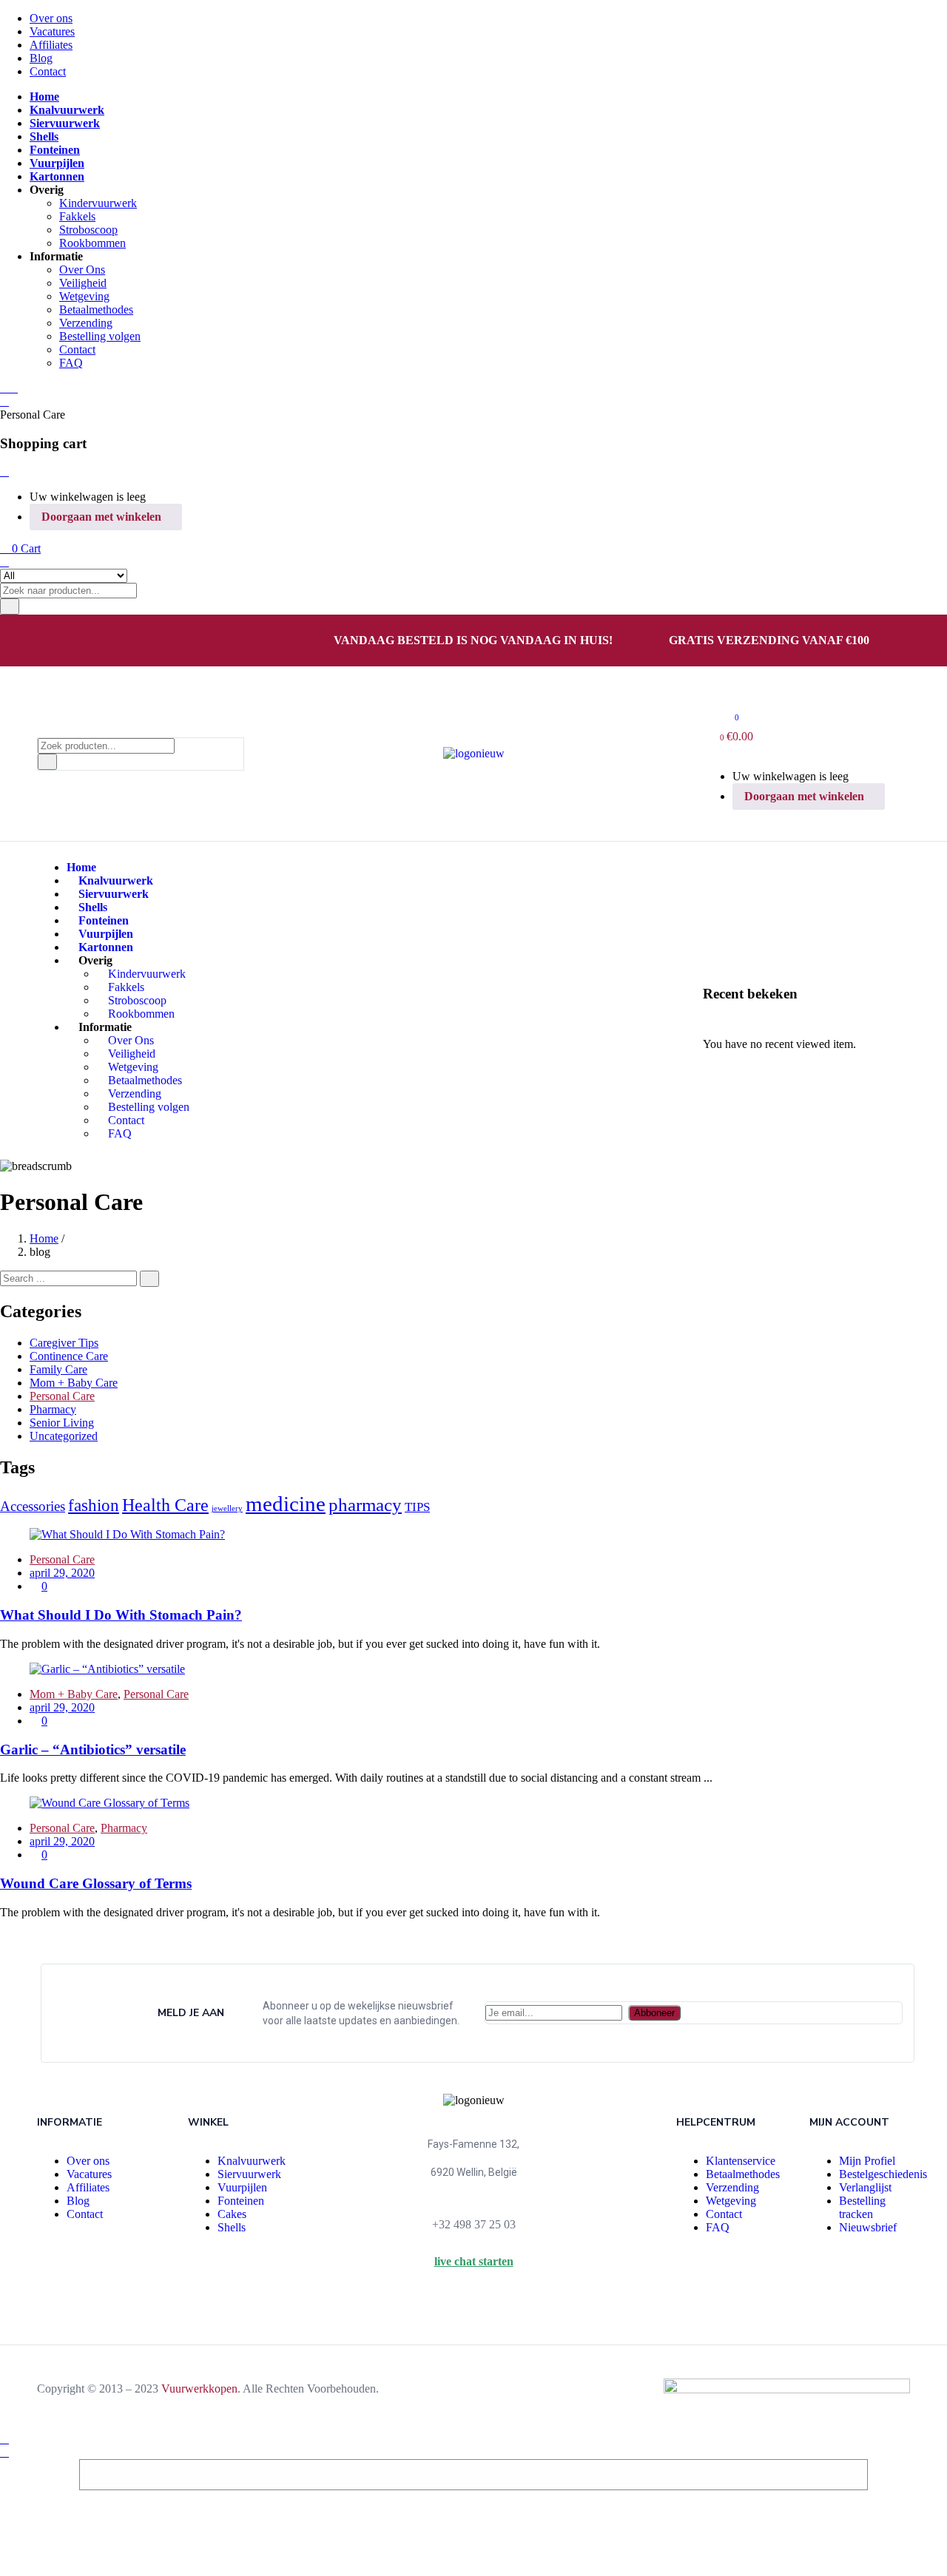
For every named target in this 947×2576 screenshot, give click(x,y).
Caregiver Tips (64, 1343)
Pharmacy (53, 1409)
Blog (41, 58)
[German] (98, 643)
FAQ (71, 363)
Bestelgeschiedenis (883, 2174)
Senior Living (62, 1423)
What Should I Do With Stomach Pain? (121, 1615)
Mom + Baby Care (74, 1383)
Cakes (232, 2214)
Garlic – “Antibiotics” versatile (93, 1750)
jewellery (227, 1508)
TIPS (417, 1507)
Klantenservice (741, 2161)
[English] (63, 643)
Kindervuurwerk (98, 203)
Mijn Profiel (867, 2161)
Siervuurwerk (249, 2174)
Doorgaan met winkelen (101, 517)
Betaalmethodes (96, 310)
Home (44, 1238)
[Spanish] (134, 643)
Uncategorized (64, 1436)
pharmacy (365, 1505)
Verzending (86, 323)
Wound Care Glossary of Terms (96, 1883)
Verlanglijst (865, 2187)
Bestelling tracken (862, 2207)
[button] (20, 548)
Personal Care (62, 1396)
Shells (232, 2227)
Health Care (165, 1505)
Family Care (58, 1369)
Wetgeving (84, 296)
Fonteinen (241, 2201)
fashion (94, 1505)
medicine (286, 1504)
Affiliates (51, 45)
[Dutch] (45, 643)
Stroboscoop (88, 230)
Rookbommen (92, 243)
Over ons (51, 18)
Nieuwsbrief (868, 2227)
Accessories (33, 1506)
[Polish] (116, 643)
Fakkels (77, 216)
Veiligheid (83, 283)
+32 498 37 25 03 (474, 2224)
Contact (48, 71)
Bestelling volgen (100, 336)
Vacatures (52, 31)
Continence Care (69, 1356)
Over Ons (82, 270)
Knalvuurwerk (252, 2161)
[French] (81, 643)
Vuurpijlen (242, 2187)
